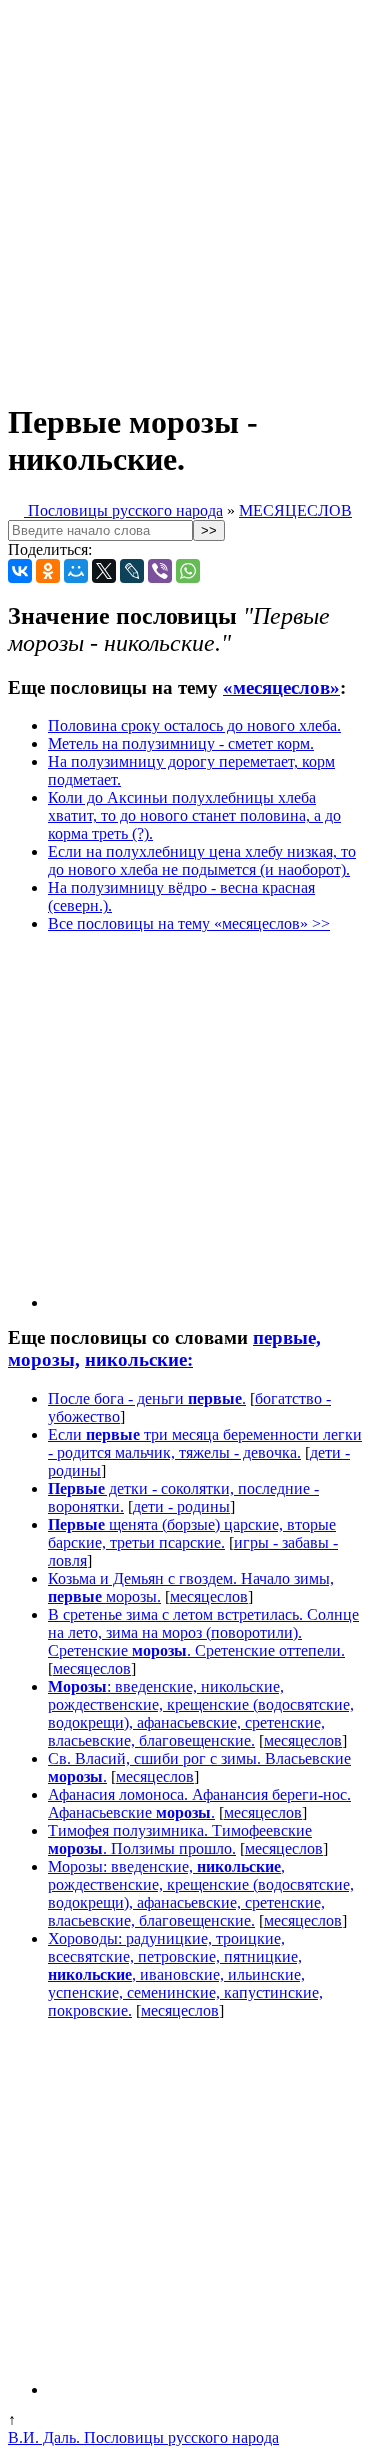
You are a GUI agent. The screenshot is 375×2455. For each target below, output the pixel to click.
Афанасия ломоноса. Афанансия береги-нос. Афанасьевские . (199, 1803)
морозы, (44, 1359)
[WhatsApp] (188, 571)
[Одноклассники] (48, 571)
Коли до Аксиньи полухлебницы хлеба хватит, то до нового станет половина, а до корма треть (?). (194, 815)
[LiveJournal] (132, 571)
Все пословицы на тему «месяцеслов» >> (189, 923)
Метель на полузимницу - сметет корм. (181, 743)
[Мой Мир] (76, 571)
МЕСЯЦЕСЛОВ (295, 510)
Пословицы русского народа (123, 510)
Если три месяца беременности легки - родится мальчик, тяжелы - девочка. (205, 1443)
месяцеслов (209, 1596)
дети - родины (181, 1506)
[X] (104, 571)
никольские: (139, 1359)
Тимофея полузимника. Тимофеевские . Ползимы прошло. (180, 1839)
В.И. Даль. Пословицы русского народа (143, 2437)
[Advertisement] (187, 195)
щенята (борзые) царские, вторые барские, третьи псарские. (192, 1533)
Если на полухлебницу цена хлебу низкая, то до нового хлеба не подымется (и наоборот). (202, 860)
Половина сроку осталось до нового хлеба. (194, 725)
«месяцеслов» (281, 687)
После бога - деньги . (147, 1398)
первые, (287, 1337)
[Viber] (160, 571)
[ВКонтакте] (20, 571)
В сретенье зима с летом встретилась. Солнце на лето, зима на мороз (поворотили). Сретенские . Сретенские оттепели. (203, 1632)
